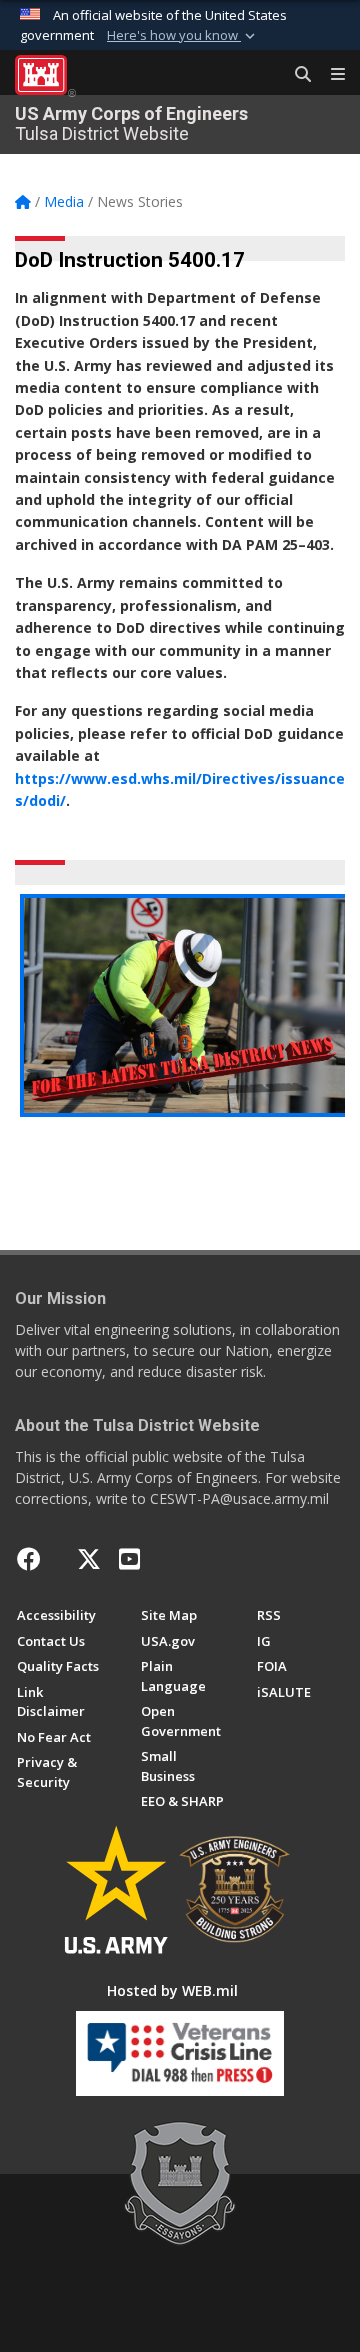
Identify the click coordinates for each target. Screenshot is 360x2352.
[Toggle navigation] (330, 75)
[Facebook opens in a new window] (29, 1559)
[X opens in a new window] (89, 1559)
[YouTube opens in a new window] (129, 1559)
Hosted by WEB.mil (172, 1990)
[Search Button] (296, 75)
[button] (183, 36)
